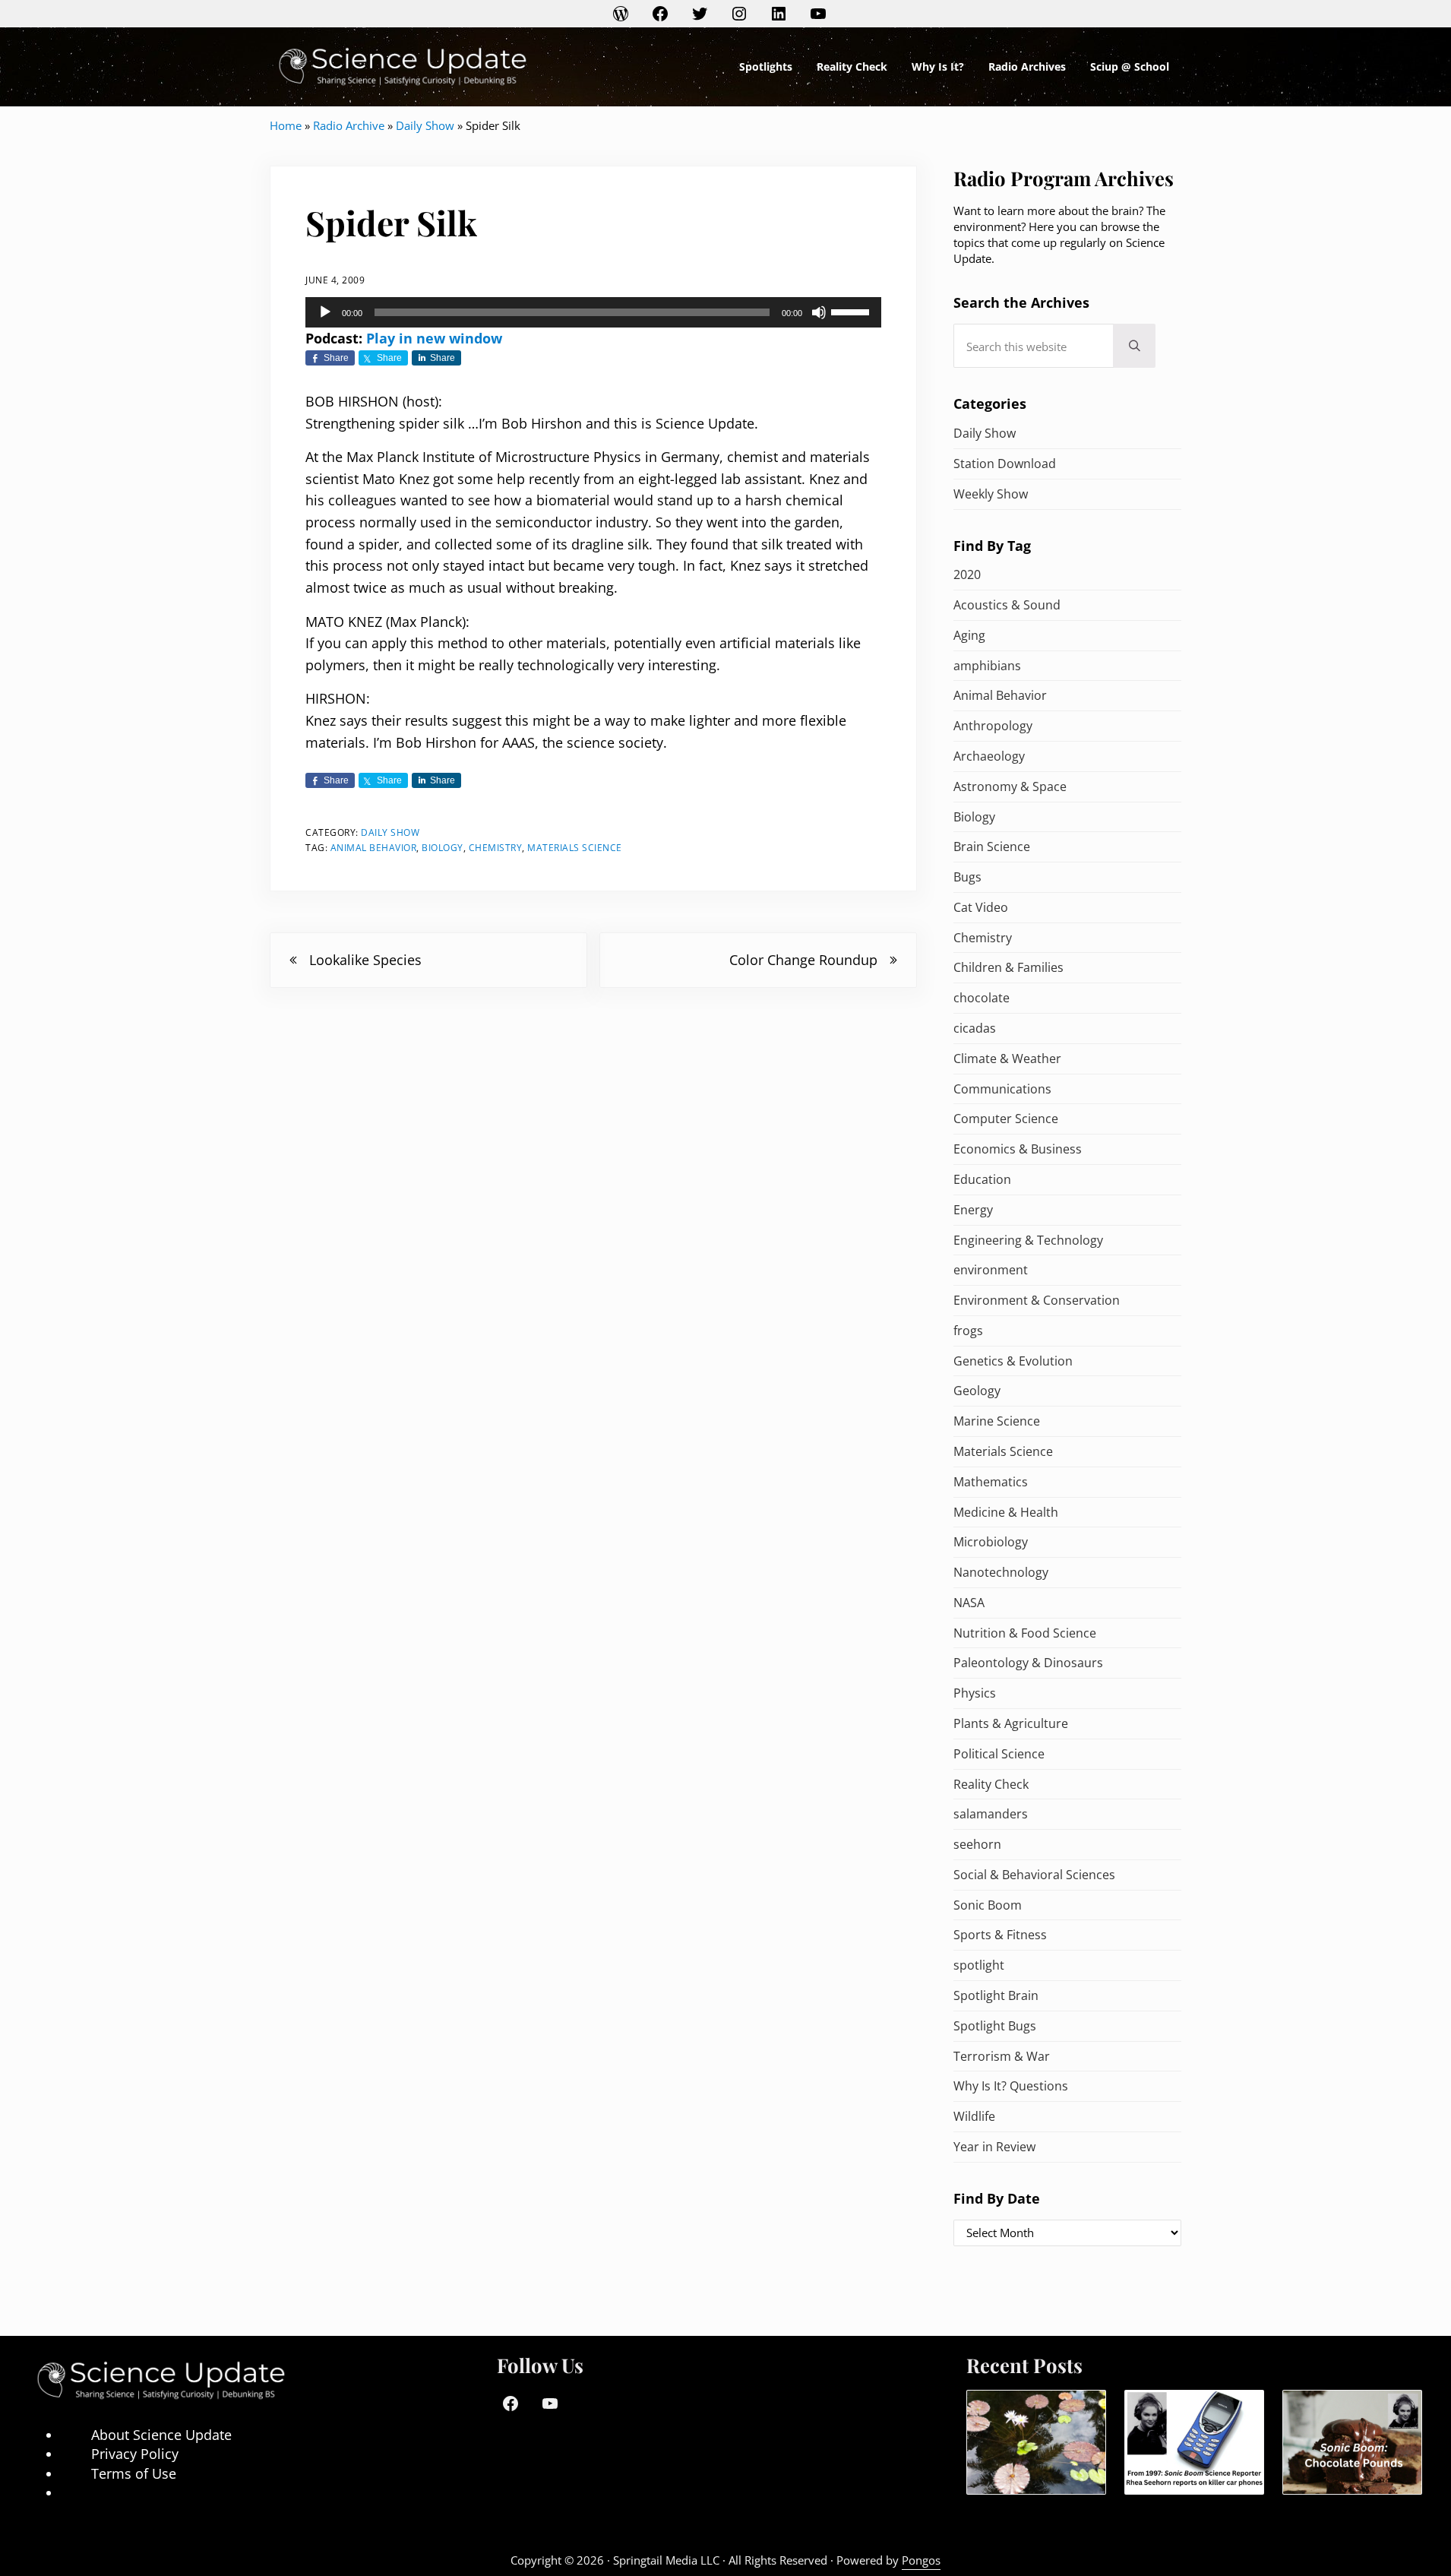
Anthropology (993, 726)
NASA (969, 1603)
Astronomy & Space (1010, 786)
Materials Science (575, 848)
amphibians (987, 666)
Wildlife (974, 2116)
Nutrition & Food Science (1025, 1633)
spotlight (979, 1965)
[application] (593, 312)
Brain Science (992, 847)
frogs (968, 1331)
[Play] (325, 312)
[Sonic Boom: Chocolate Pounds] (1352, 2443)
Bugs (967, 877)
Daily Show (425, 125)
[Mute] (819, 312)
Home (286, 125)
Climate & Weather (1007, 1059)
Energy (973, 1210)
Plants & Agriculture (1011, 1723)
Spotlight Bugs (995, 2026)
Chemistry (496, 848)
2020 (967, 574)
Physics (975, 1693)
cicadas (975, 1028)
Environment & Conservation (1037, 1300)
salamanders (991, 1814)
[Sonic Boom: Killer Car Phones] (1194, 2443)
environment (991, 1270)
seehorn (977, 1844)
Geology (977, 1391)
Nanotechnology (1001, 1572)
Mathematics (991, 1482)
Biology (443, 848)
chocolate (982, 998)
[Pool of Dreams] (1036, 2443)
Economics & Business (1018, 1149)
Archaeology (989, 756)
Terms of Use (134, 2473)
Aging (969, 635)
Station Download (1005, 464)
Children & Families (1008, 967)
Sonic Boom (988, 1905)
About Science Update (161, 2435)
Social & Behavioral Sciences (1034, 1875)
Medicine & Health (1006, 1512)
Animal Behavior (374, 848)
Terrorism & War (1002, 2056)
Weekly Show (991, 494)
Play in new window (434, 338)
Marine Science (997, 1421)
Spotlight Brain (996, 1995)
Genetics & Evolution (1013, 1361)
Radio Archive (349, 125)
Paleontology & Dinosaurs (1028, 1663)
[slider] (852, 311)
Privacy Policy (135, 2454)
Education (982, 1179)
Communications (1002, 1089)
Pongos (921, 2560)
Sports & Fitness (1000, 1935)
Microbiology (991, 1542)
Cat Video (981, 907)
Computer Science (1006, 1119)
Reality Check (991, 1784)
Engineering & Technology (1028, 1240)
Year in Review (994, 2147)
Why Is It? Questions (1011, 2086)
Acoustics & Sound (1007, 605)
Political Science (999, 1754)
